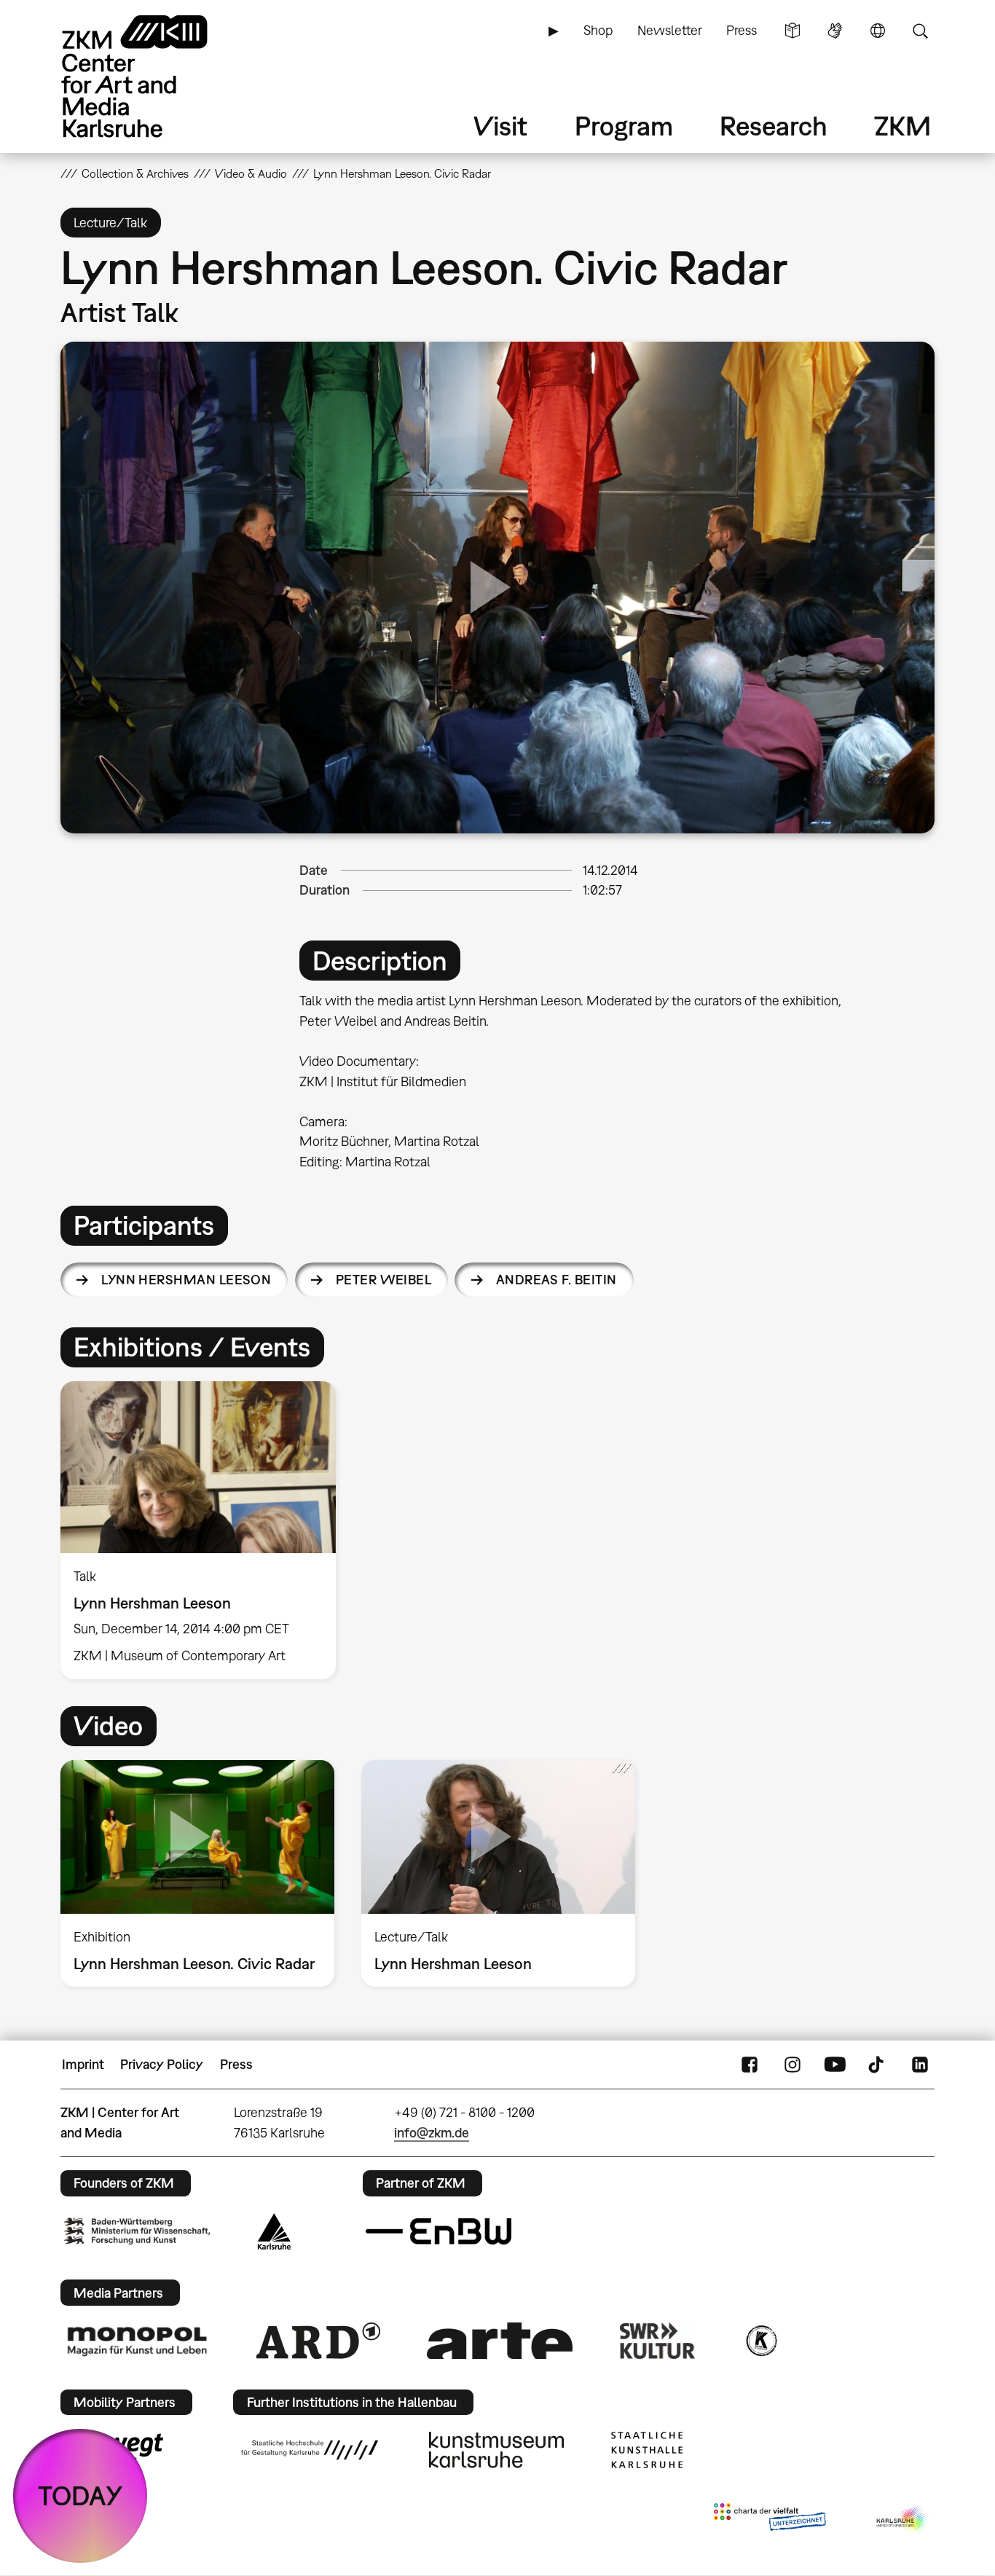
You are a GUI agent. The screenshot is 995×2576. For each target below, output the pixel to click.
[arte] (500, 2340)
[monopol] (137, 2341)
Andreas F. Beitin (557, 1280)
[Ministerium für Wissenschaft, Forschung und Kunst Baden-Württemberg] (137, 2231)
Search (920, 31)
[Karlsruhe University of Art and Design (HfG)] (310, 2450)
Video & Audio (251, 173)
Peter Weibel (384, 1280)
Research (774, 126)
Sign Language (835, 31)
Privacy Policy (162, 2064)
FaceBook (750, 2065)
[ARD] (318, 2341)
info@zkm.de (432, 2133)
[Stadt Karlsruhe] (274, 2231)
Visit (500, 126)
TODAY (80, 2495)
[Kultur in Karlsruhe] (760, 2341)
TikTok (878, 2065)
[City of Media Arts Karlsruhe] (902, 2520)
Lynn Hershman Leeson (186, 1280)
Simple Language (793, 31)
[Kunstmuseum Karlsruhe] (496, 2450)
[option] (205, 1531)
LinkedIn (920, 2065)
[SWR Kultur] (658, 2341)
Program (624, 126)
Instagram (793, 2065)
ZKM (902, 126)
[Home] (155, 76)
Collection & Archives (135, 173)
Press (742, 30)
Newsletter (670, 30)
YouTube (835, 2065)
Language (878, 31)
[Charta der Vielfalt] (770, 2520)
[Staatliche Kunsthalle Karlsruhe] (647, 2450)
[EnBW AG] (438, 2231)
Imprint (83, 2064)
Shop (598, 30)
